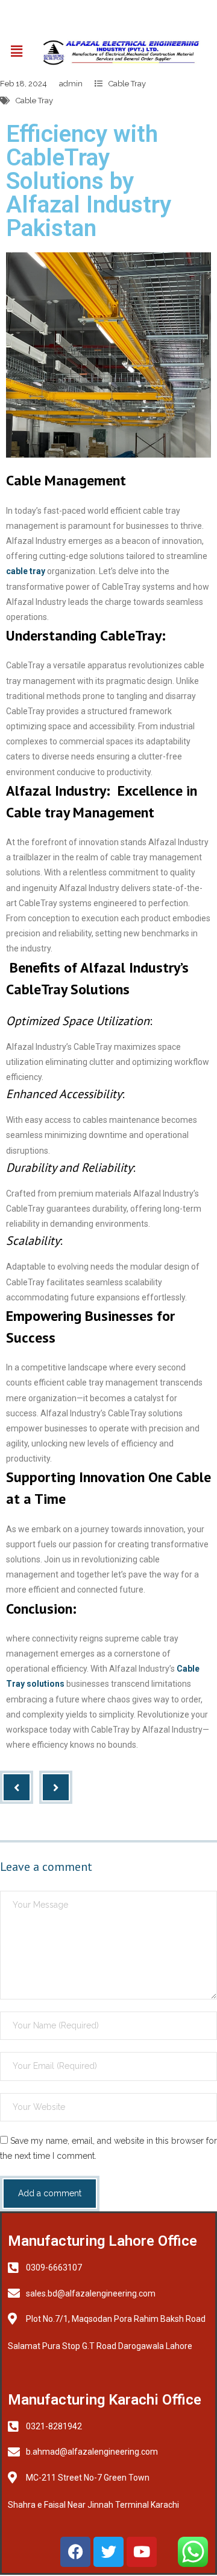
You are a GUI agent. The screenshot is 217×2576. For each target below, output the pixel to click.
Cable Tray (127, 84)
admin (71, 84)
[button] (16, 51)
